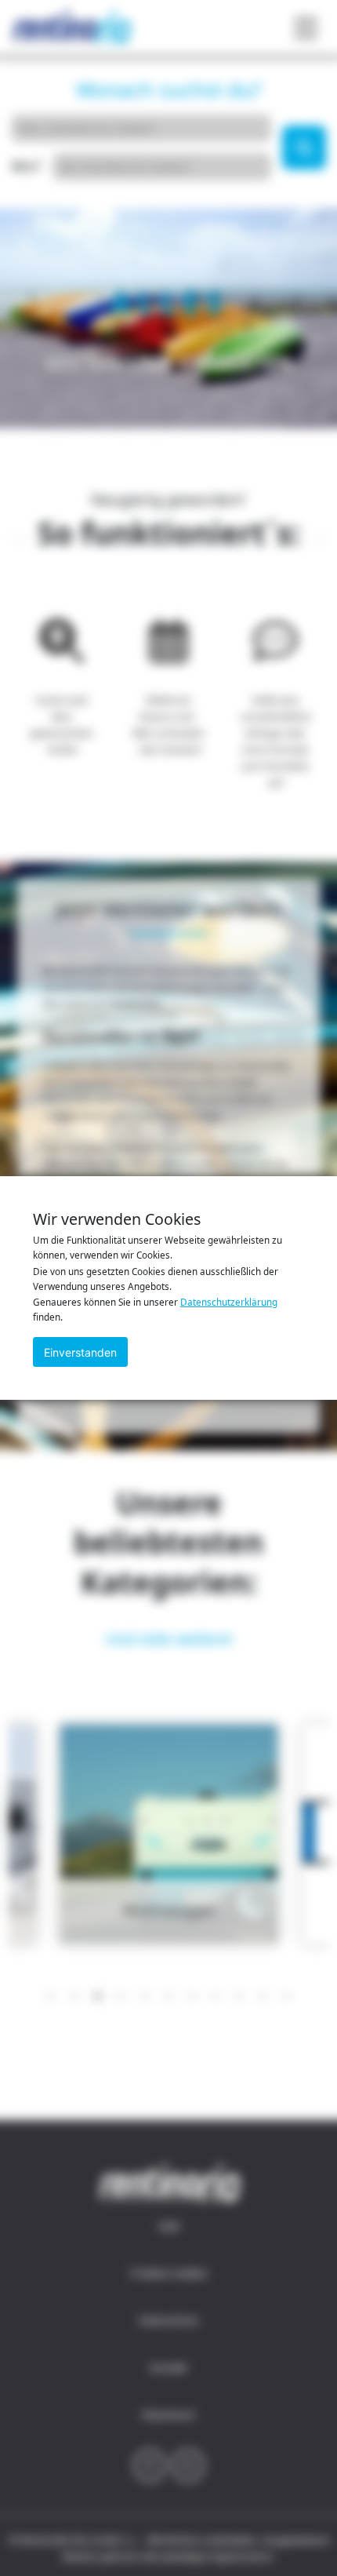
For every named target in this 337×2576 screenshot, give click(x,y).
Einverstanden (80, 1352)
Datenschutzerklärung (229, 1302)
